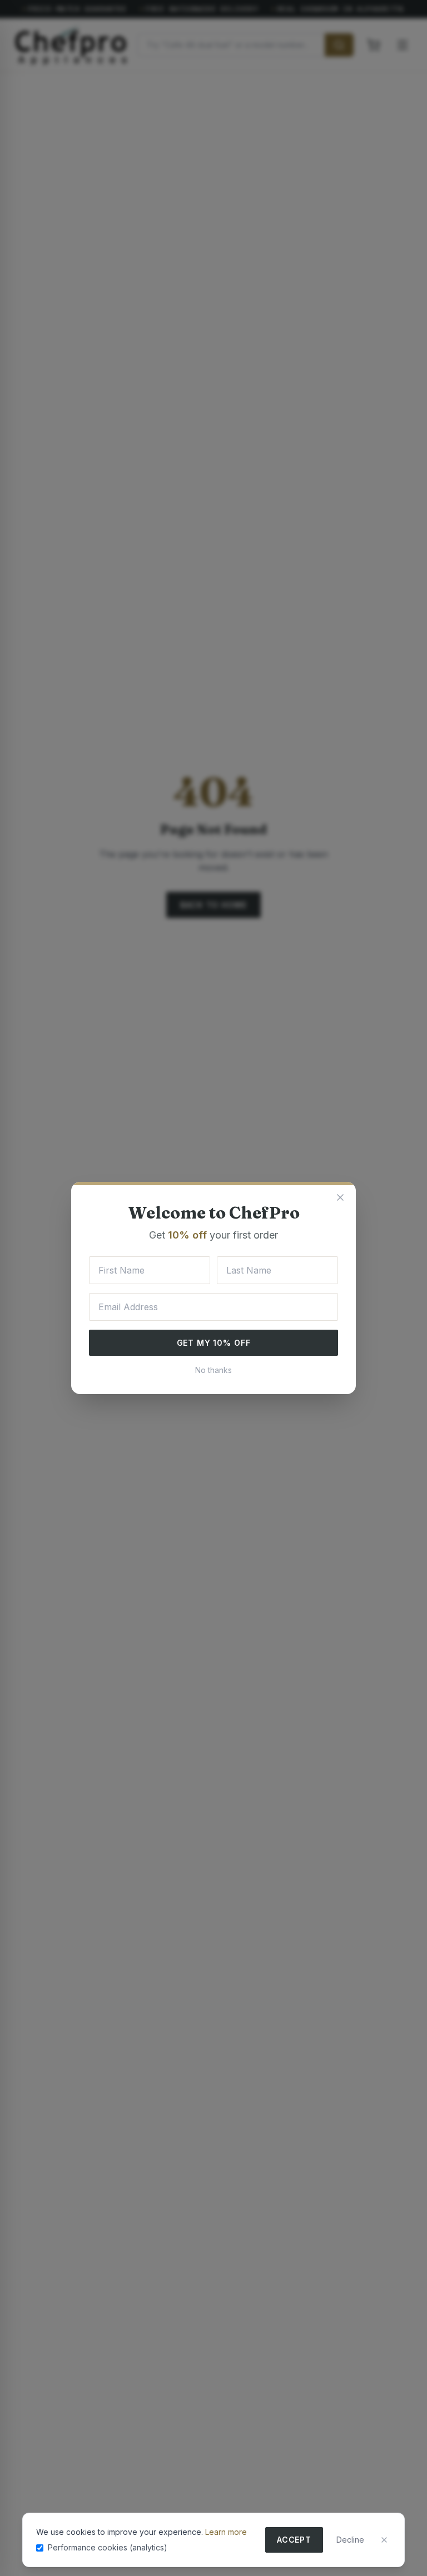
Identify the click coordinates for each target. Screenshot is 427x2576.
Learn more (226, 2532)
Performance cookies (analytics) (108, 2547)
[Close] (384, 2540)
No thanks (213, 1370)
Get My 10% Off (214, 1343)
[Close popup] (340, 1197)
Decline (350, 2540)
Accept (294, 2540)
